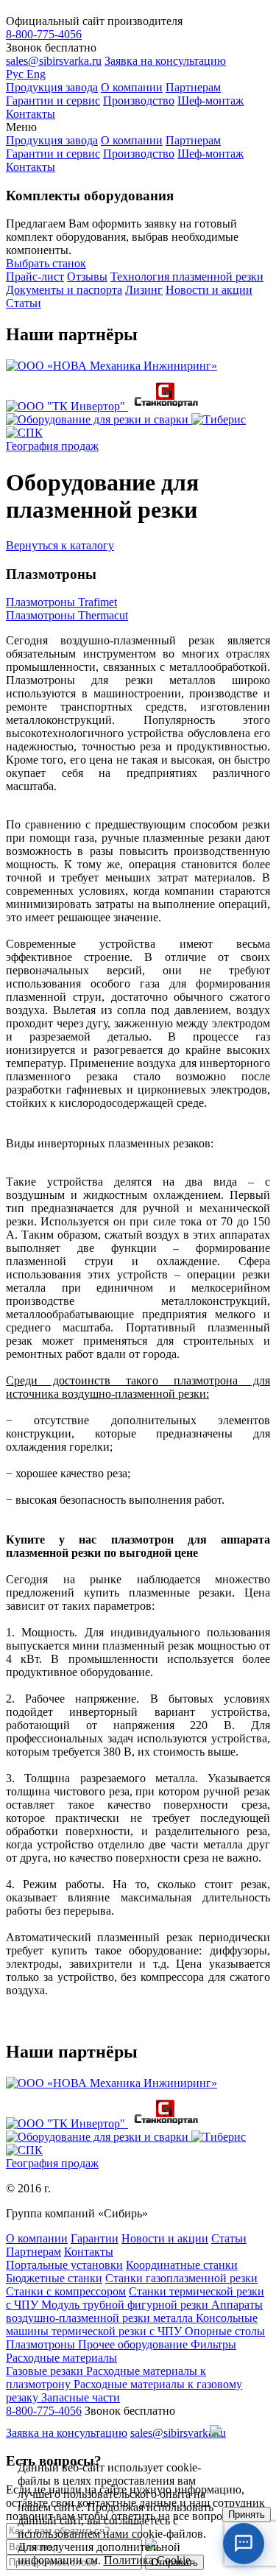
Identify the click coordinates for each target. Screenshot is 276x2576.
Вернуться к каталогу (60, 545)
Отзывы (87, 277)
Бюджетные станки (54, 2278)
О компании (132, 87)
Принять (247, 2515)
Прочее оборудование (134, 2344)
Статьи (24, 303)
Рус (16, 74)
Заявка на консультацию (165, 61)
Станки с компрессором (66, 2291)
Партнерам (193, 87)
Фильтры (213, 2344)
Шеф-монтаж (210, 101)
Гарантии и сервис (53, 101)
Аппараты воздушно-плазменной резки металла (134, 2311)
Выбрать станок (46, 263)
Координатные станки (182, 2265)
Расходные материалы (61, 2358)
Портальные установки (64, 2265)
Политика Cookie (147, 2560)
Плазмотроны (42, 2344)
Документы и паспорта (64, 290)
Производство (139, 101)
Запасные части (81, 2397)
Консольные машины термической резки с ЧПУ (132, 2325)
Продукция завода (52, 87)
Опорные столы (225, 2331)
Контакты (31, 114)
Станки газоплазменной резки (181, 2278)
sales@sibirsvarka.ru (54, 61)
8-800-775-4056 (44, 34)
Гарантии (95, 2238)
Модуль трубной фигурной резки (126, 2305)
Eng (36, 74)
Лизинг (144, 290)
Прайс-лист (35, 277)
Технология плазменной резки (187, 277)
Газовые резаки (46, 2371)
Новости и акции (209, 290)
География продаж (52, 446)
